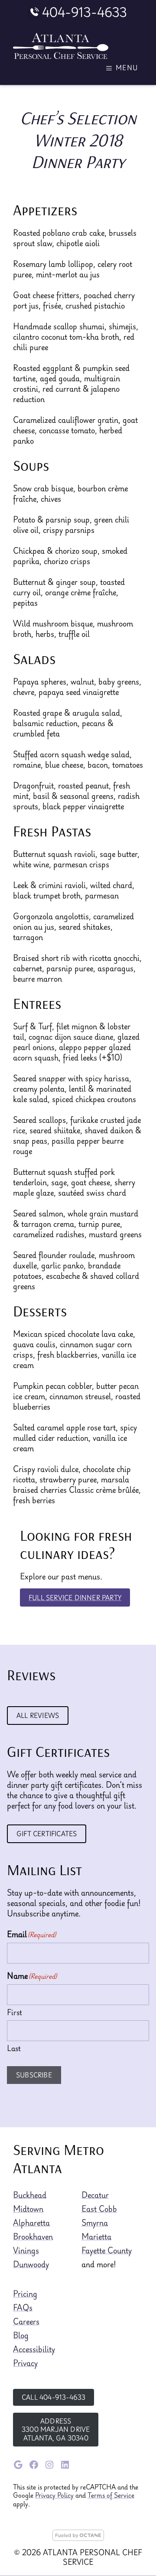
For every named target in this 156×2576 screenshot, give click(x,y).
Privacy (25, 2363)
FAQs (23, 2307)
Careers (26, 2321)
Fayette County (107, 2250)
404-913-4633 (84, 12)
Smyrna (95, 2223)
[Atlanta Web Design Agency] (78, 2538)
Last (14, 2048)
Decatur (95, 2195)
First (15, 2012)
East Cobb (99, 2209)
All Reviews (38, 1715)
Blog (21, 2335)
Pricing (25, 2294)
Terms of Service (111, 2495)
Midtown (28, 2209)
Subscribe (34, 2075)
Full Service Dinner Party (75, 1597)
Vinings (26, 2250)
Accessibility (34, 2349)
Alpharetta (31, 2223)
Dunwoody (31, 2264)
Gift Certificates (47, 1834)
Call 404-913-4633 (54, 2397)
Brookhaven (33, 2236)
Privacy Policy (54, 2495)
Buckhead (30, 2195)
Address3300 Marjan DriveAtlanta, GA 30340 (56, 2429)
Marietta (96, 2236)
